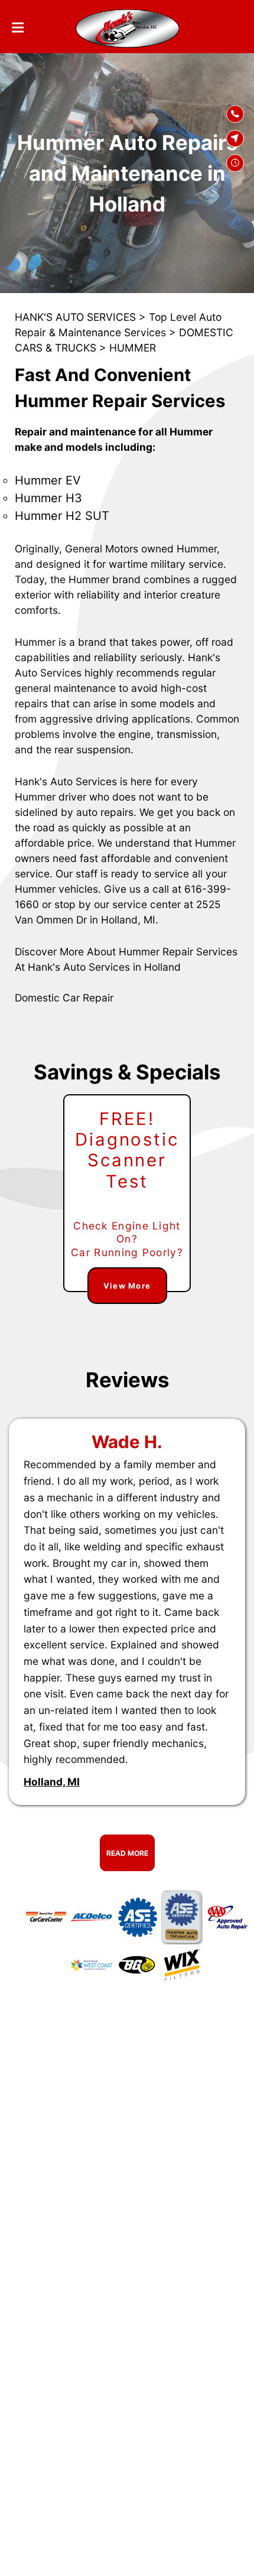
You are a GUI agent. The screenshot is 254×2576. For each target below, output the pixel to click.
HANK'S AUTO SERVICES (75, 317)
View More (127, 1286)
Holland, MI (52, 1782)
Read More (127, 1853)
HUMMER (133, 348)
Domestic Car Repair (64, 998)
